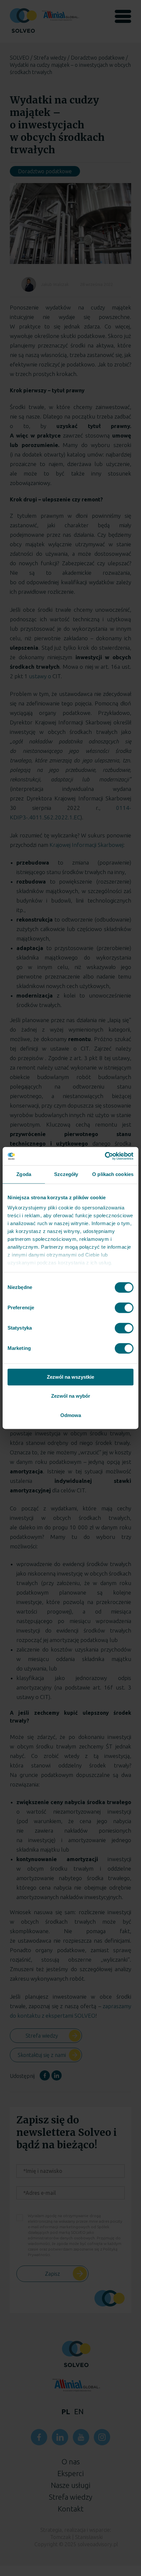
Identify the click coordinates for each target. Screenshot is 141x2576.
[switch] (124, 1308)
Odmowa (71, 1415)
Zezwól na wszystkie (70, 1377)
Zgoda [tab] (24, 1174)
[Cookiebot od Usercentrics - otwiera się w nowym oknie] (105, 1156)
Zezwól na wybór (71, 1396)
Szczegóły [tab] (66, 1174)
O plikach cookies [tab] (113, 1174)
